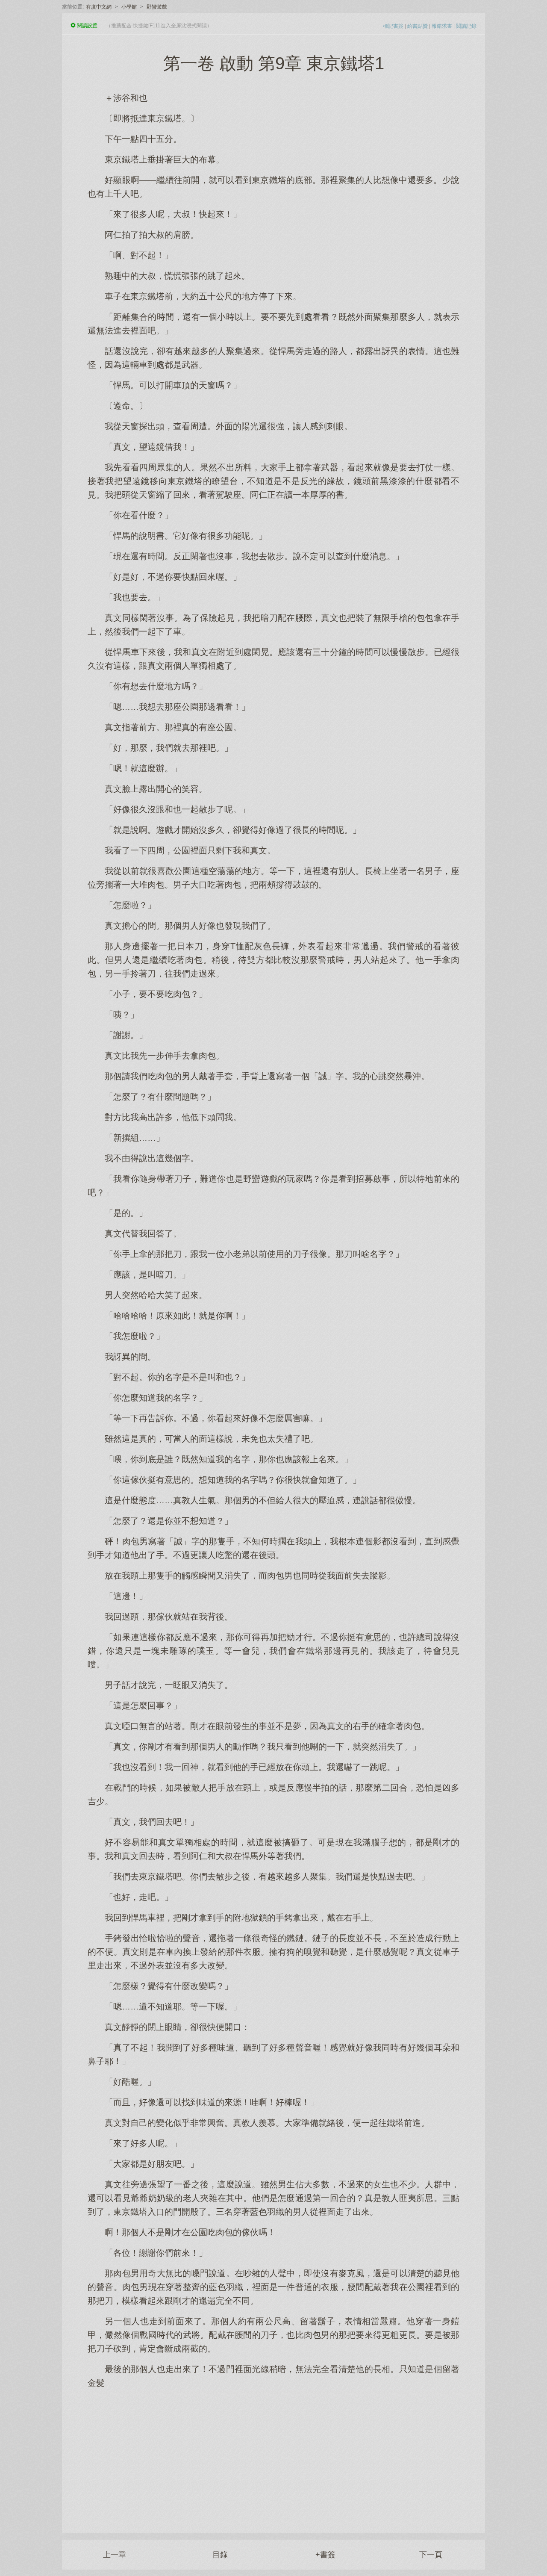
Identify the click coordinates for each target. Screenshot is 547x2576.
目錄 (220, 2555)
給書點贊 (418, 26)
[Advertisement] (273, 2456)
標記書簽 (393, 26)
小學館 (129, 7)
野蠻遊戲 (157, 7)
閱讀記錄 (466, 26)
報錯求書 (442, 26)
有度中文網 (99, 7)
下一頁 (431, 2555)
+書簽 (325, 2555)
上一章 (115, 2555)
